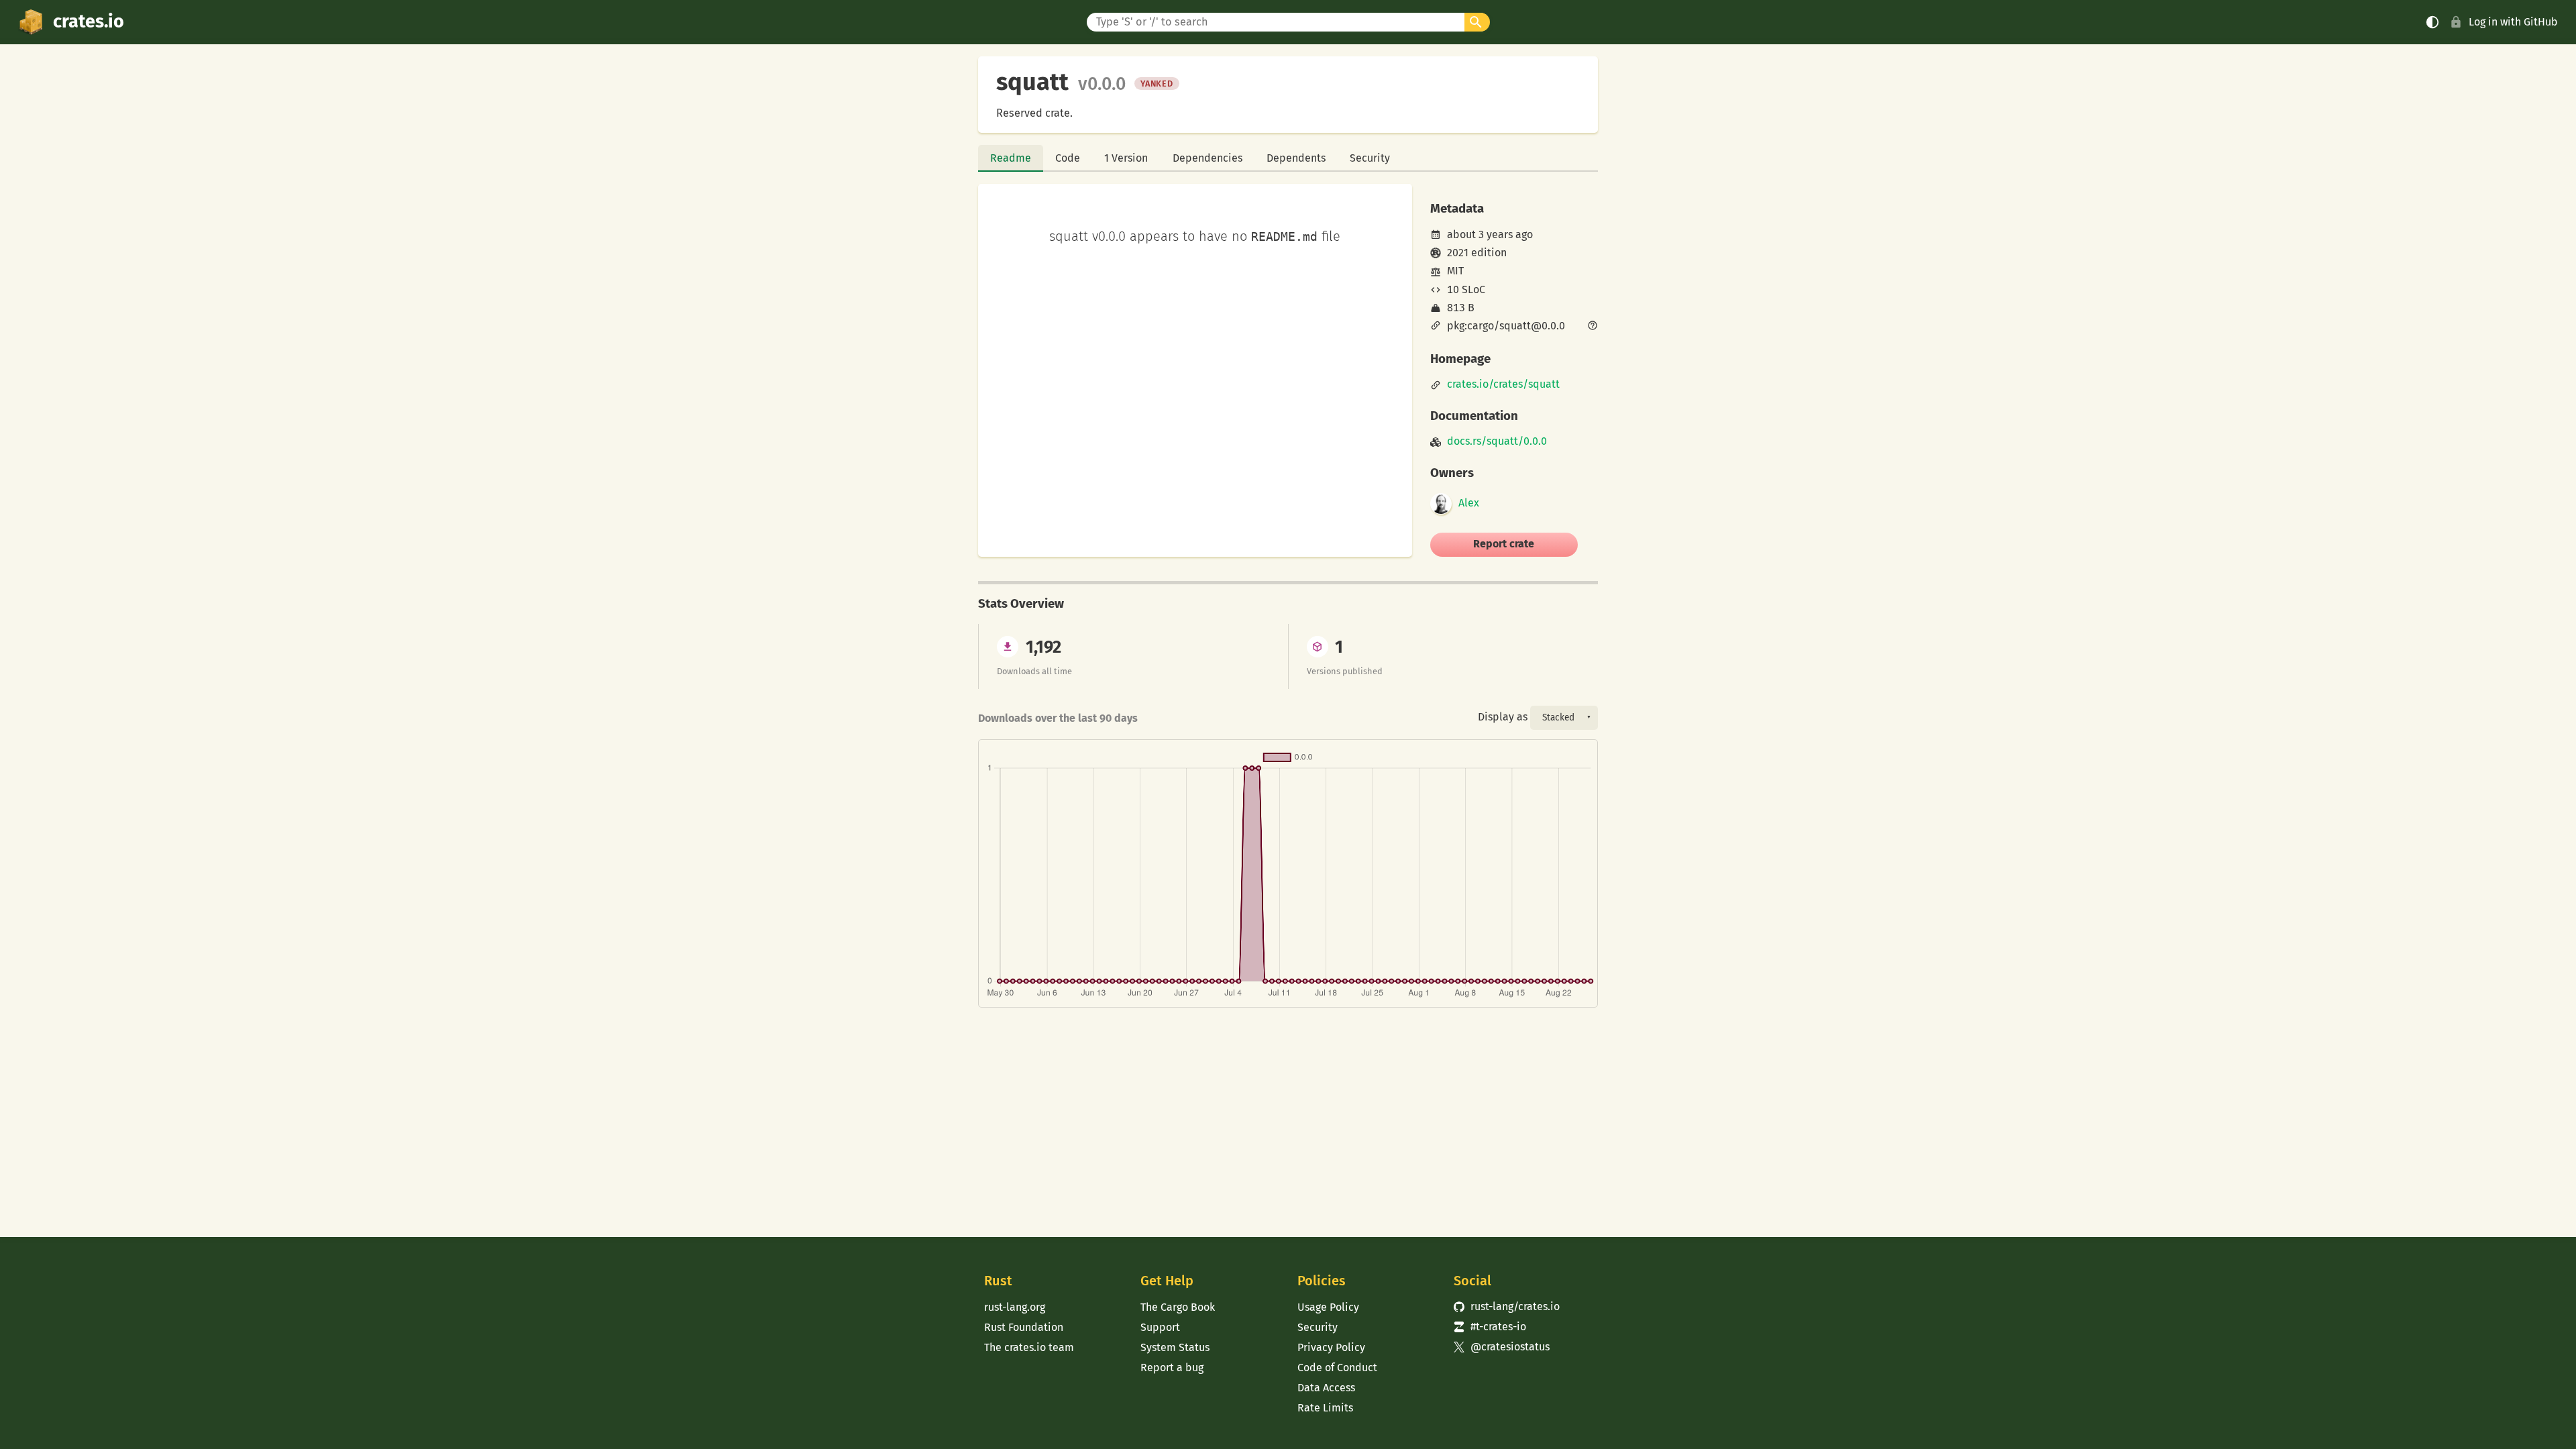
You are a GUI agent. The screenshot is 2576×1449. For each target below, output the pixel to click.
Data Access (1326, 1388)
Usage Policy (1328, 1307)
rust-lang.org (1015, 1307)
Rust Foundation (1024, 1327)
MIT (1455, 271)
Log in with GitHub (2513, 22)
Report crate (1504, 544)
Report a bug (1172, 1367)
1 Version (1126, 158)
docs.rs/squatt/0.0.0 (1497, 441)
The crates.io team (1029, 1347)
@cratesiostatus (1502, 1347)
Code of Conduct (1337, 1367)
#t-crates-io (1490, 1327)
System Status (1175, 1347)
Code (1068, 158)
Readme (1011, 158)
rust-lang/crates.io (1507, 1306)
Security (1370, 158)
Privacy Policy (1331, 1347)
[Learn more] (1593, 327)
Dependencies (1207, 158)
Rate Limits (1325, 1408)
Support (1160, 1327)
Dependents (1296, 158)
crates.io (89, 21)
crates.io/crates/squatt (1503, 384)
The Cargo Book (1178, 1307)
